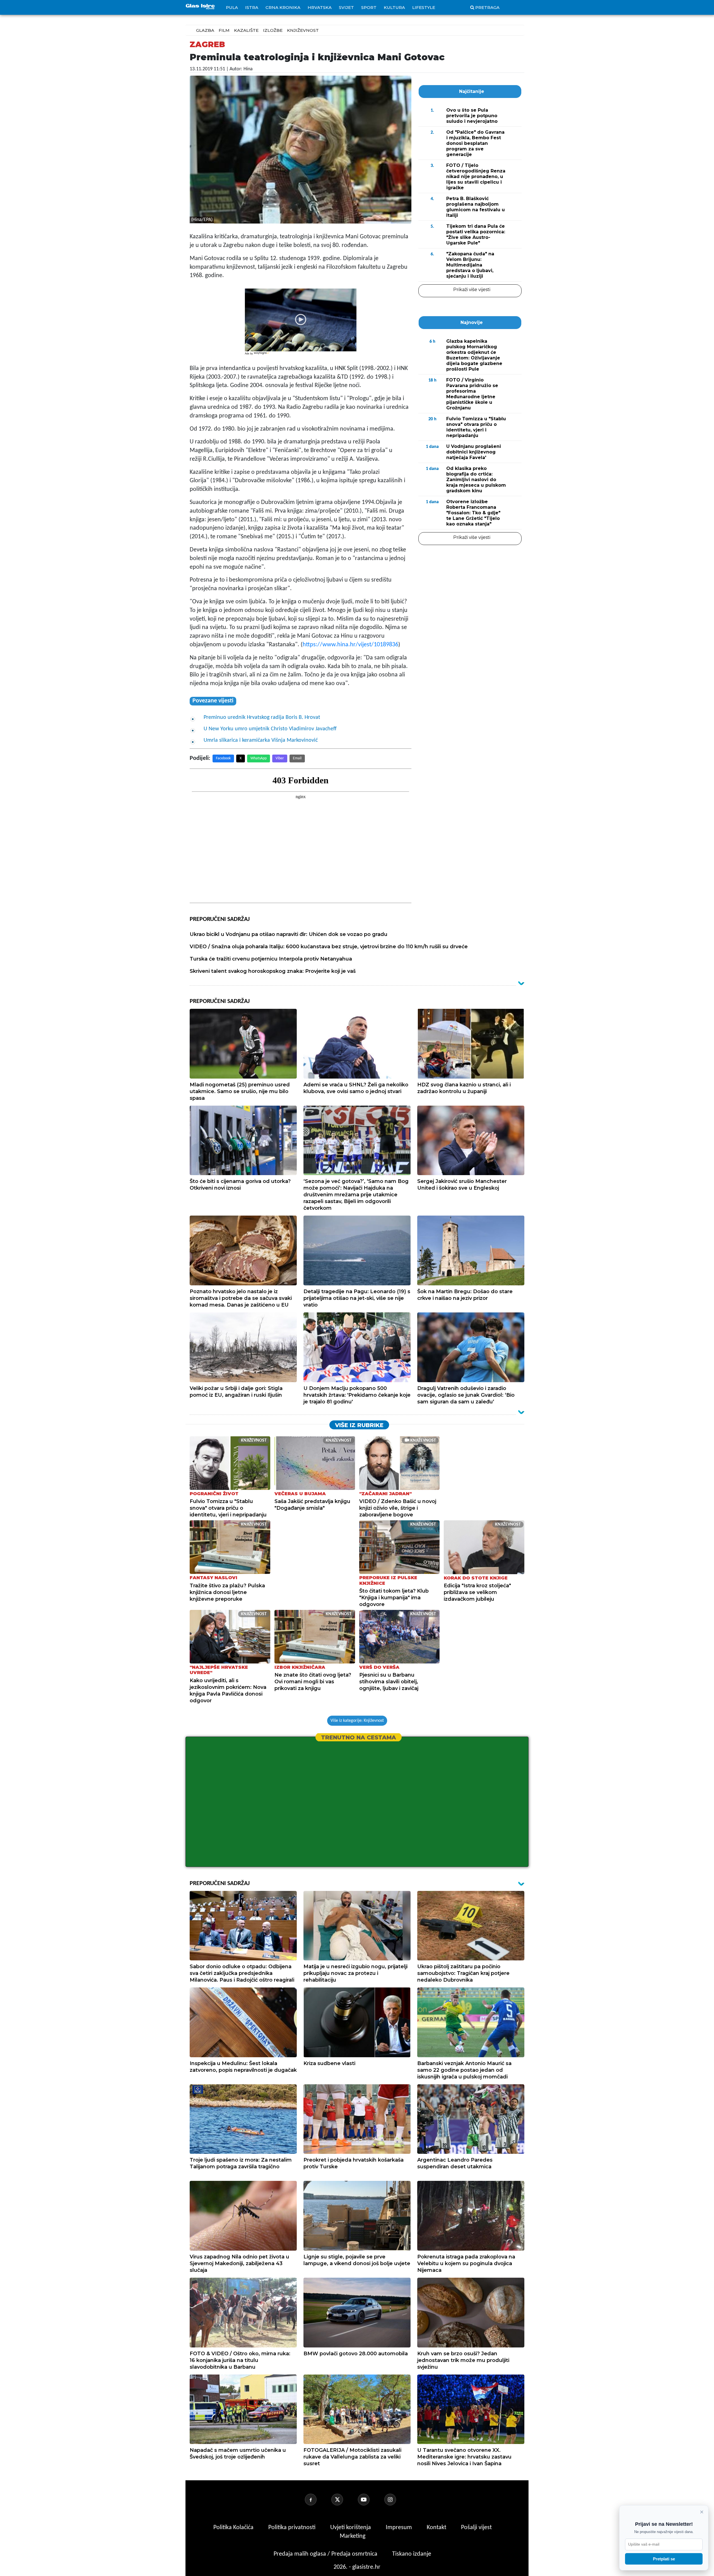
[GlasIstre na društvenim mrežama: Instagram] (397, 2500)
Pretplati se (664, 2559)
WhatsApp (259, 758)
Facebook (223, 758)
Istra (252, 7)
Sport (369, 7)
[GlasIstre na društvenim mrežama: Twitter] (344, 2500)
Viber (280, 758)
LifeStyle (424, 7)
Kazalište (246, 30)
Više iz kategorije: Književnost (357, 1721)
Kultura (394, 7)
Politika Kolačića (234, 2528)
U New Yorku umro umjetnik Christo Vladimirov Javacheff (270, 729)
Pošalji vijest (476, 2528)
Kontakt (437, 2528)
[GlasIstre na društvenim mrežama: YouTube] (370, 2500)
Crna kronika (283, 7)
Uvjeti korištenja (351, 2528)
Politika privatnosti (292, 2528)
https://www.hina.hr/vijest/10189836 (350, 645)
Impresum (400, 2528)
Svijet (346, 7)
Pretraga (487, 7)
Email (297, 758)
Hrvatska (320, 7)
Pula (232, 7)
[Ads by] (262, 356)
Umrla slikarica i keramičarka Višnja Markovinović (261, 740)
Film (224, 30)
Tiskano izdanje (412, 2554)
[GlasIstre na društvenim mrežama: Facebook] (317, 2500)
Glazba (205, 30)
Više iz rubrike (359, 1425)
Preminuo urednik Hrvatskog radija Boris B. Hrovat (262, 717)
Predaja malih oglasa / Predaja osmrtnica (326, 2554)
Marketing (353, 2536)
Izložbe (273, 30)
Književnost (303, 30)
